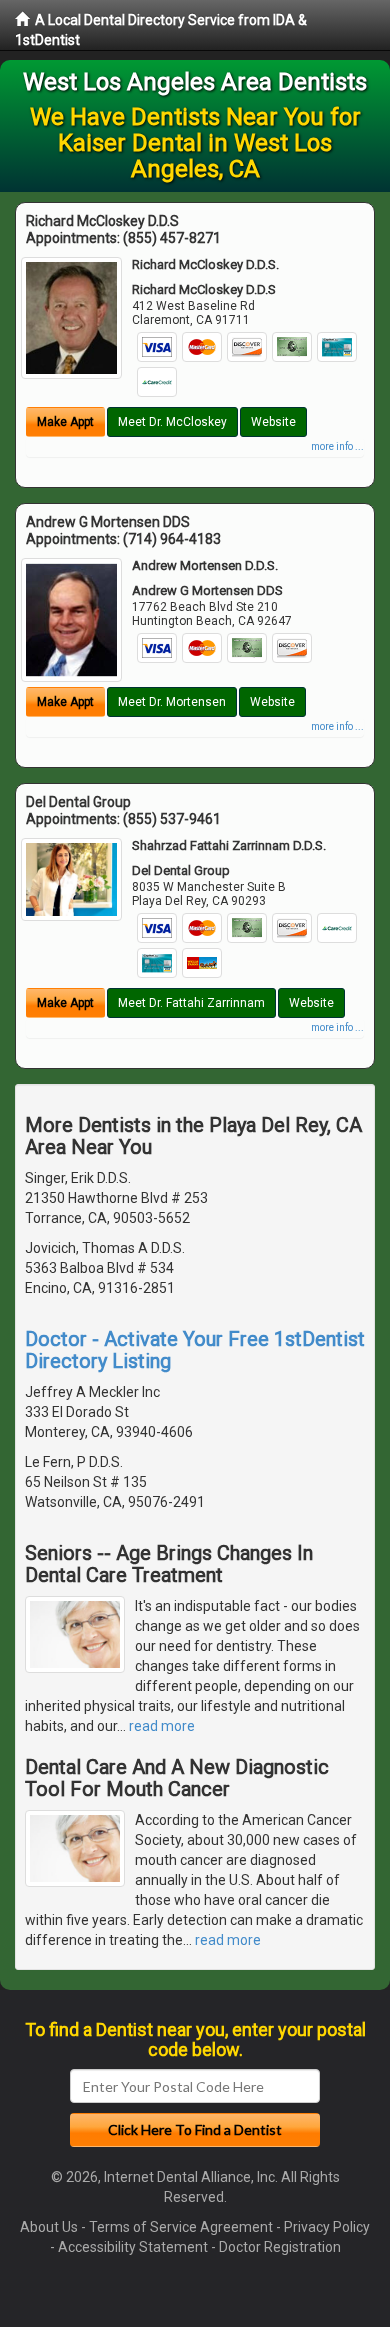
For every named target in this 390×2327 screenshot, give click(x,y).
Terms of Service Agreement (181, 2227)
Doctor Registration (280, 2247)
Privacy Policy (327, 2227)
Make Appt (65, 422)
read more (162, 1726)
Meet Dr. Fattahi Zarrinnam (191, 1003)
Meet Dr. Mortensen (172, 702)
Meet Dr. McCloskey (172, 422)
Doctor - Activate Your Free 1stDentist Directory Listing (195, 1350)
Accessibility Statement (133, 2247)
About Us (49, 2227)
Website (273, 422)
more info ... (337, 446)
